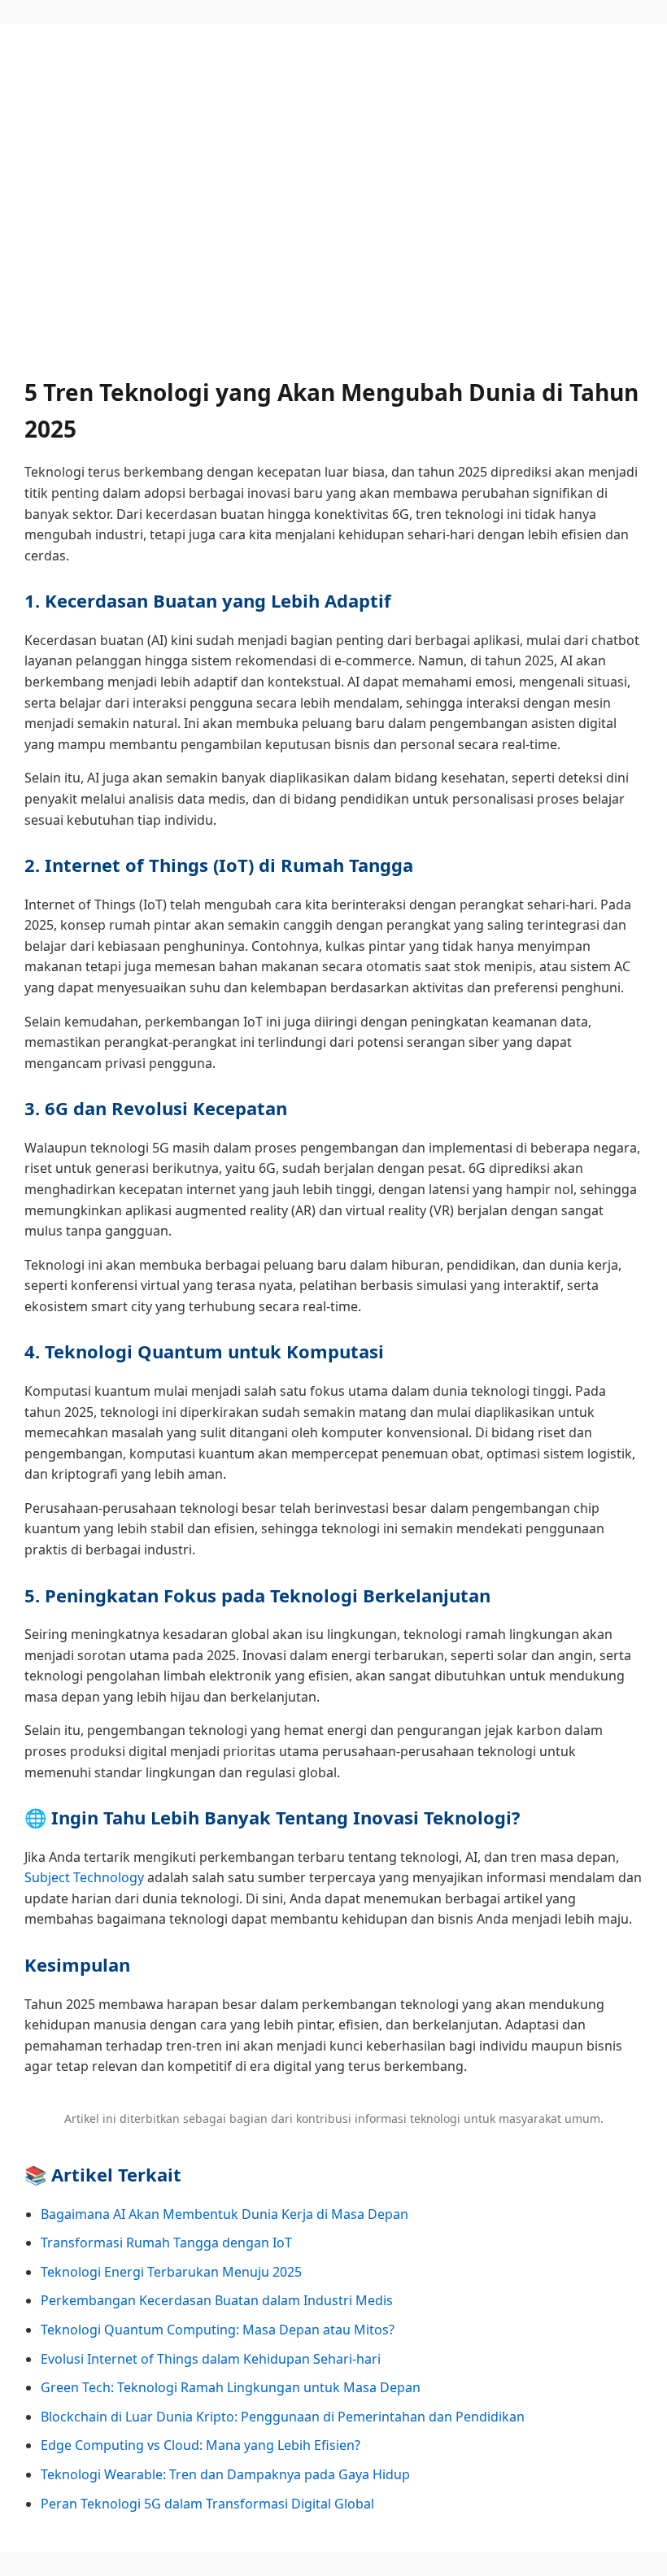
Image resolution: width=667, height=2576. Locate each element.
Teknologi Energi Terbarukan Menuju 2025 (171, 2272)
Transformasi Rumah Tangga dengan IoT (166, 2243)
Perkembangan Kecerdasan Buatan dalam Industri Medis (217, 2300)
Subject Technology (84, 1877)
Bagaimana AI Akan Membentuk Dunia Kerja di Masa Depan (225, 2214)
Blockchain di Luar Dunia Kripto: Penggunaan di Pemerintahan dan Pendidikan (283, 2417)
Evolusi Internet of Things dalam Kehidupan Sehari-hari (211, 2359)
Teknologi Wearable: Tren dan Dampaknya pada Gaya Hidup (225, 2474)
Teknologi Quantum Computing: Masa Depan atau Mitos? (218, 2330)
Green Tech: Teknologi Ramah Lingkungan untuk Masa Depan (231, 2387)
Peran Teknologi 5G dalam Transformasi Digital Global (207, 2504)
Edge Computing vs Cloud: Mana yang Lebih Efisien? (201, 2445)
